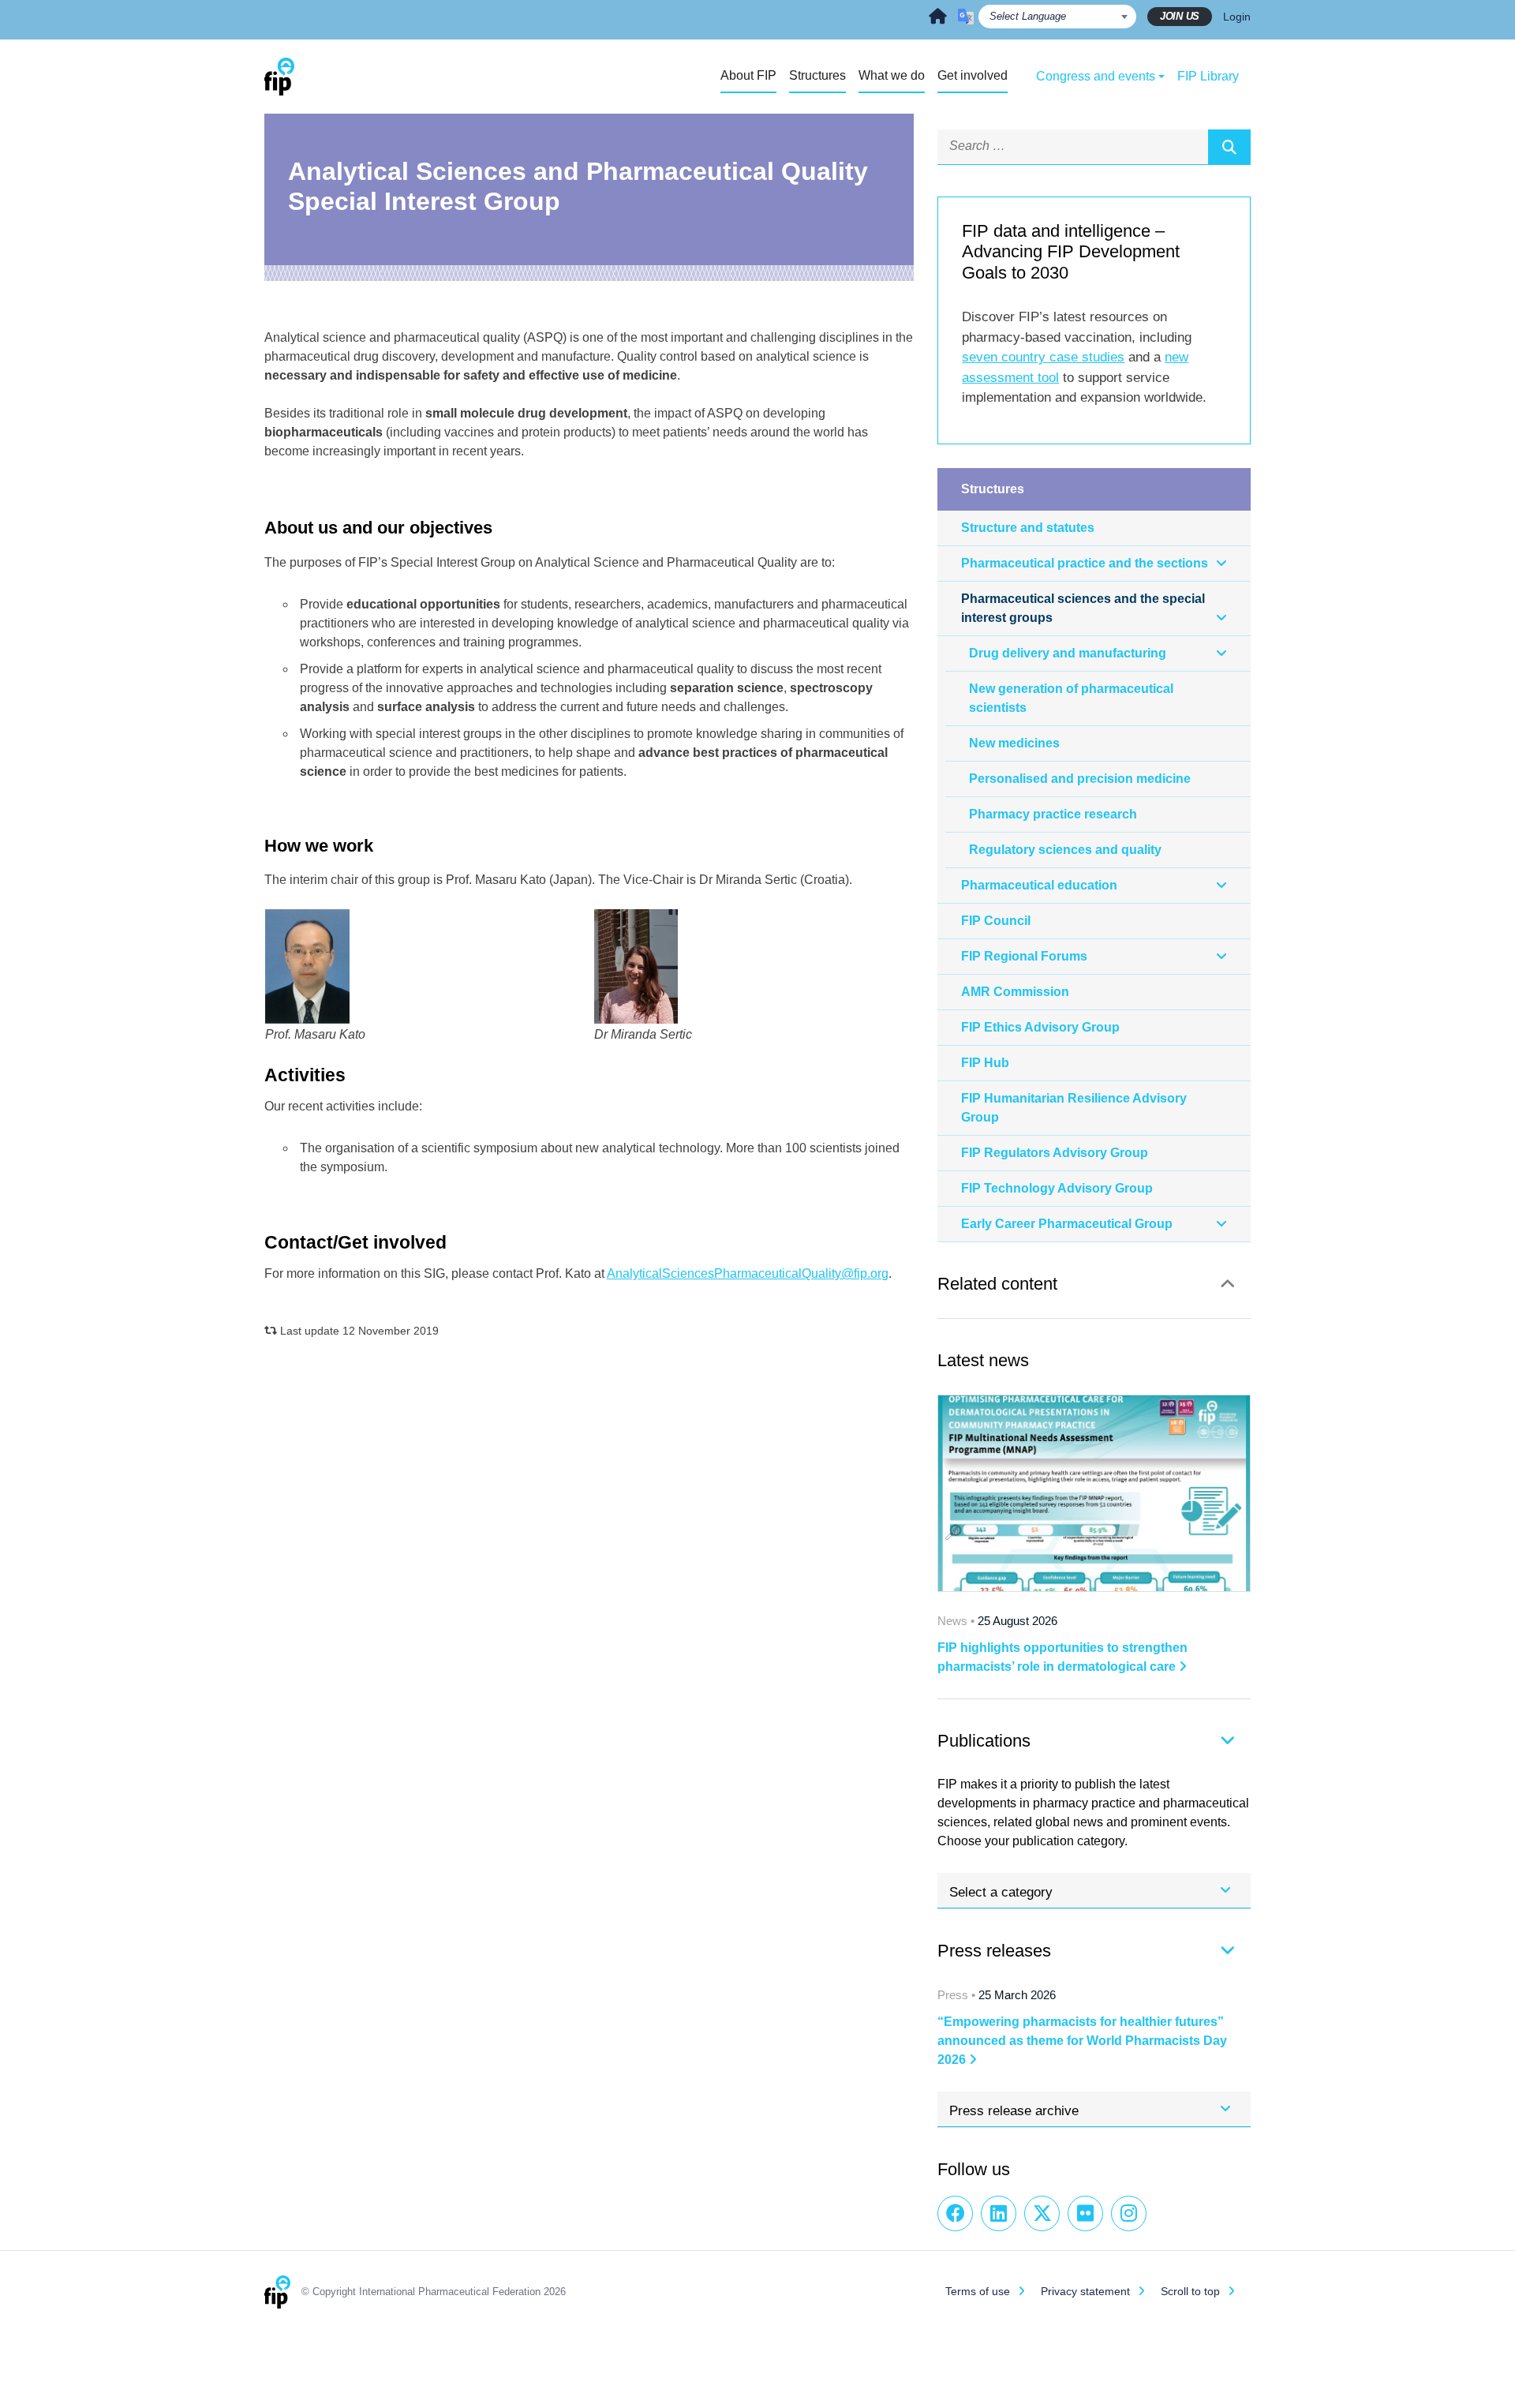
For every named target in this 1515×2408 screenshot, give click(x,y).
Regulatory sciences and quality (1065, 850)
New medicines (1014, 743)
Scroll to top (1190, 2291)
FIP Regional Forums (1024, 956)
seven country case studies (1043, 357)
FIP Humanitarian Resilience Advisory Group (1074, 1108)
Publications (984, 1741)
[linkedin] (999, 2213)
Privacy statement (1085, 2291)
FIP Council (996, 921)
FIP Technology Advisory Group (1057, 1188)
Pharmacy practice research (1053, 814)
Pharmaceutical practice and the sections (1085, 563)
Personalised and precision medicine (1080, 779)
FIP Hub (985, 1063)
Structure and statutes (1028, 528)
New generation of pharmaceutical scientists (1071, 698)
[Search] (1229, 147)
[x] (1042, 2213)
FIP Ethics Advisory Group (1040, 1027)
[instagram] (1129, 2213)
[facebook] (955, 2213)
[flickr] (1085, 2213)
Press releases (994, 1951)
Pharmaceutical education (1039, 885)
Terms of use (978, 2291)
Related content (997, 1284)
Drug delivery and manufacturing (1068, 653)
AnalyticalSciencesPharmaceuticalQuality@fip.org (748, 1273)
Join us (1180, 16)
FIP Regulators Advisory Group (1055, 1153)
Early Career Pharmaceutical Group (1067, 1224)
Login (1237, 17)
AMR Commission (1015, 992)
